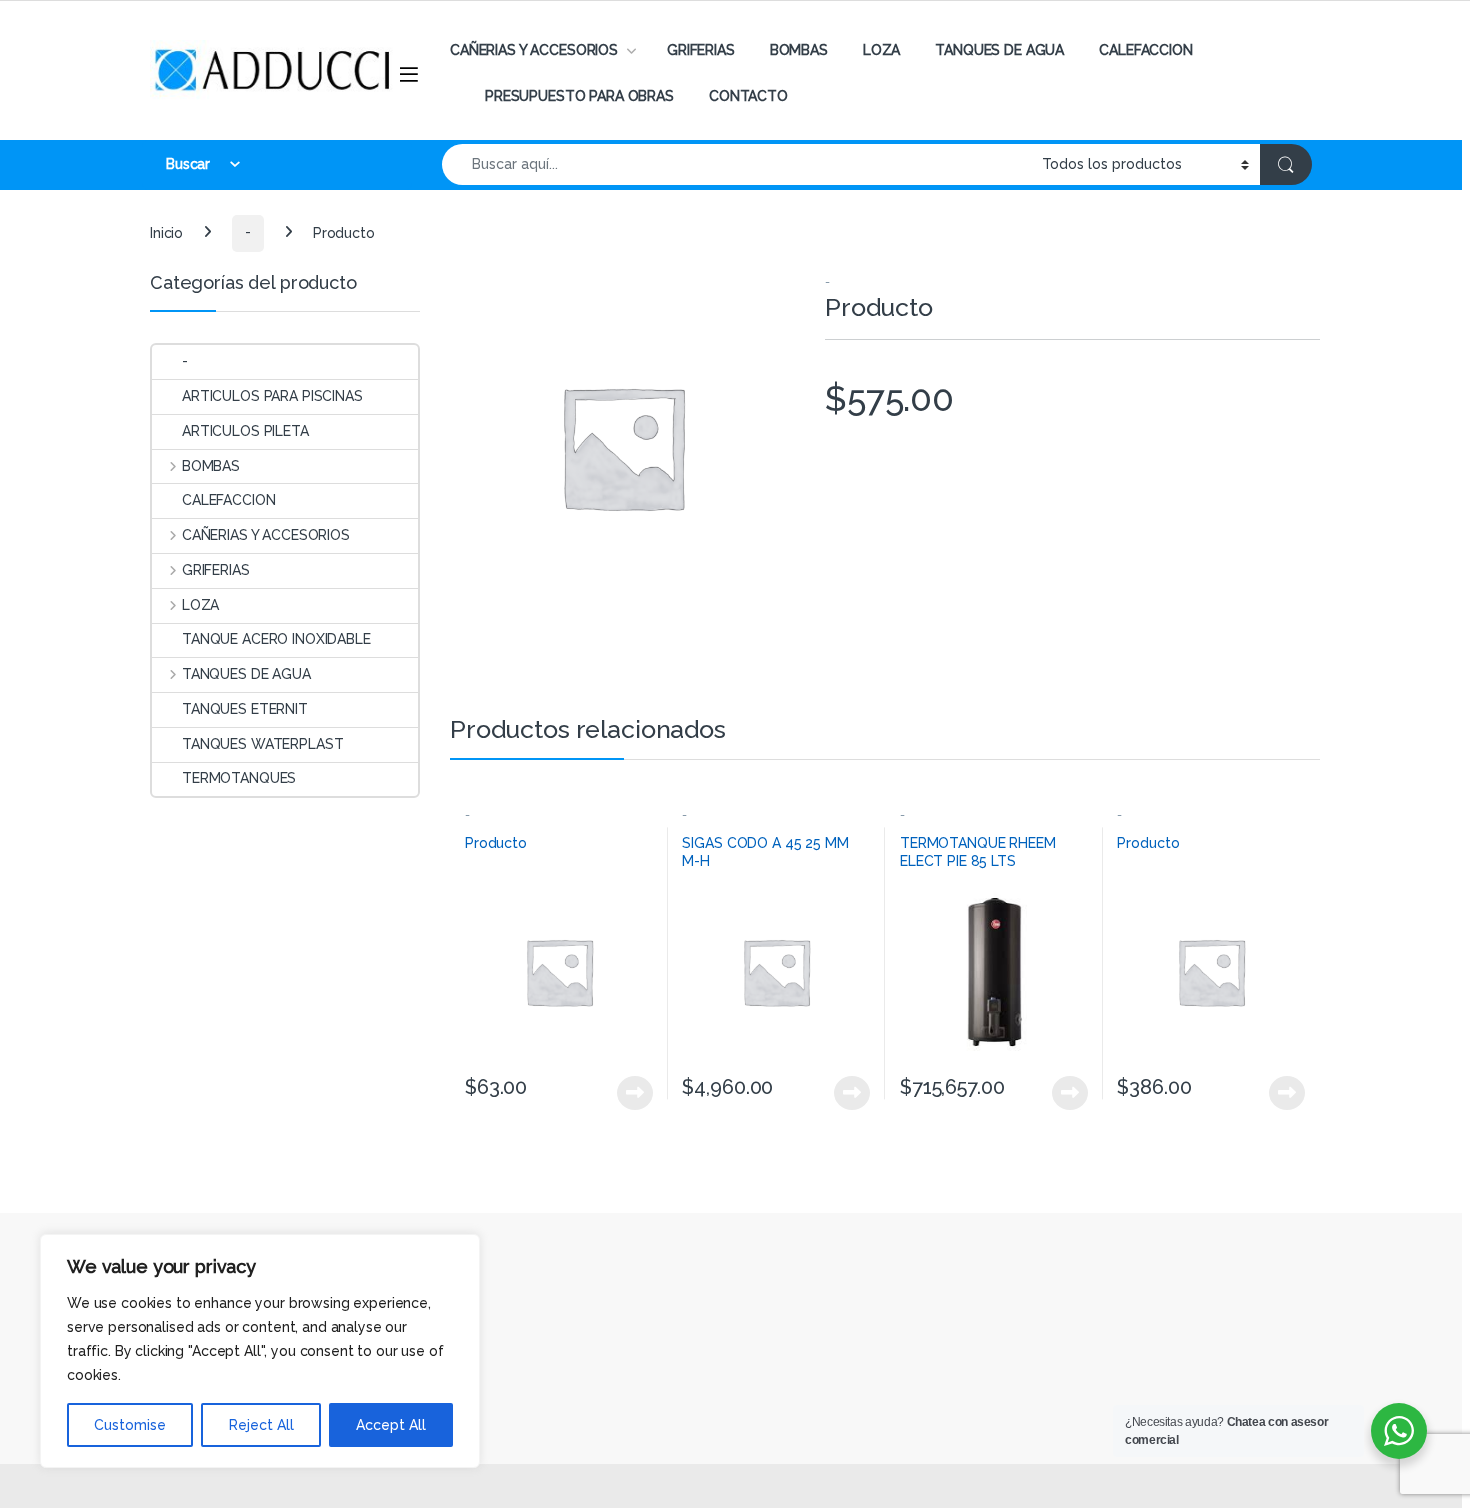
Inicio (166, 232)
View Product (626, 1093)
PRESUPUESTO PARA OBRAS (579, 96)
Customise (130, 1425)
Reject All (261, 1425)
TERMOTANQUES (239, 778)
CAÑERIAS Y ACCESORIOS (534, 50)
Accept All (391, 1425)
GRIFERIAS (701, 50)
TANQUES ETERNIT (245, 709)
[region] (260, 1351)
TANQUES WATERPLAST (262, 744)
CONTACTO (748, 96)
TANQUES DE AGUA (999, 50)
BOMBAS (799, 50)
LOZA (881, 50)
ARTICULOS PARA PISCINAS (272, 396)
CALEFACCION (1145, 50)
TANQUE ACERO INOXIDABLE (276, 639)
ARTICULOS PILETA (245, 431)
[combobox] (736, 164)
